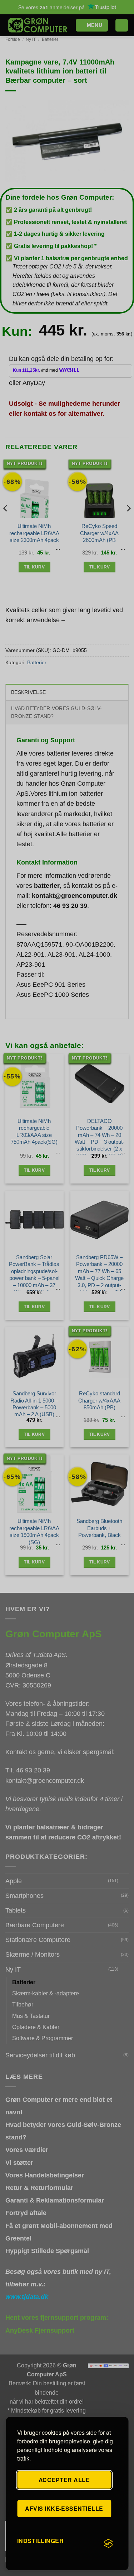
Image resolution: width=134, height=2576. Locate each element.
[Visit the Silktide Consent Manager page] (108, 2544)
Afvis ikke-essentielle (64, 2508)
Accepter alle (64, 2480)
